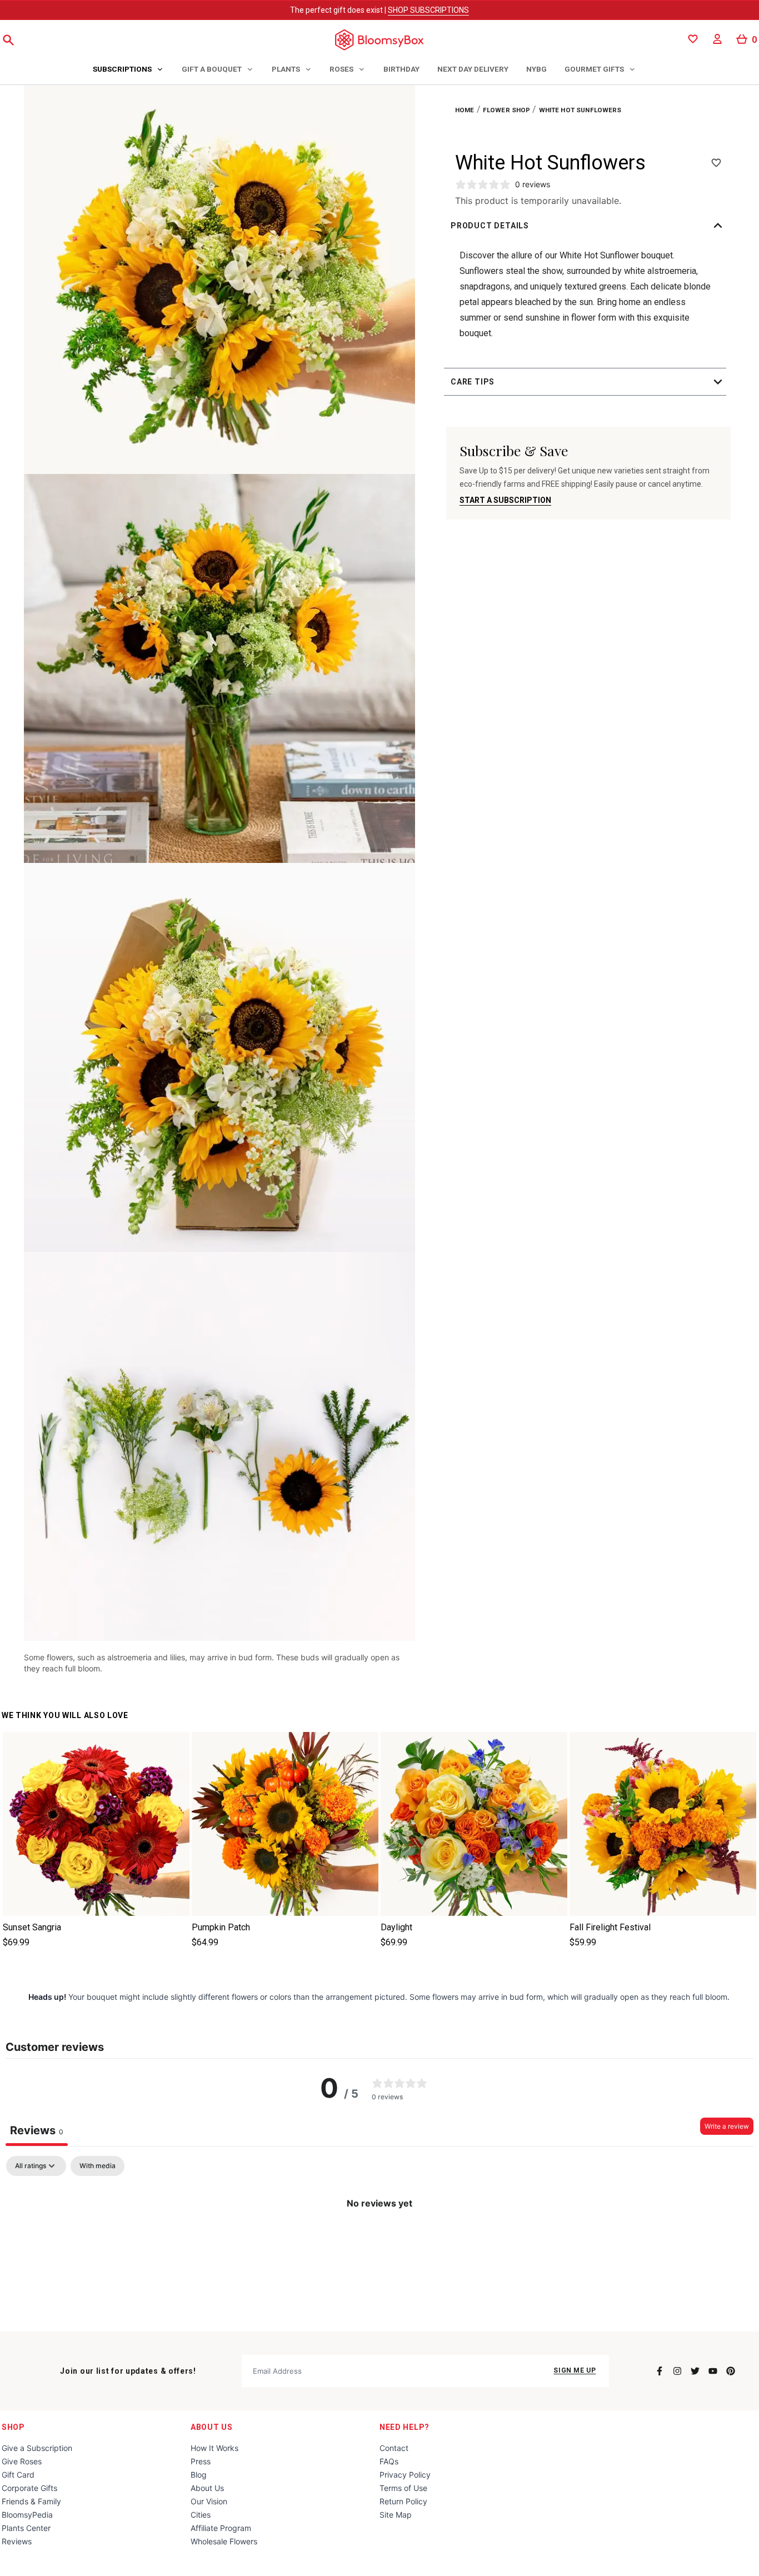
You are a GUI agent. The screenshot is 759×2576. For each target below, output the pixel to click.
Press (201, 2461)
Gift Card (18, 2475)
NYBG (536, 69)
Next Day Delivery (473, 69)
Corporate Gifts (29, 2488)
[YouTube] (713, 2371)
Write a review (727, 2126)
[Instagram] (677, 2371)
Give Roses (22, 2461)
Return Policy (403, 2501)
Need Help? (405, 2427)
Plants (286, 69)
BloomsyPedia (27, 2515)
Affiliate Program (221, 2528)
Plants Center (26, 2528)
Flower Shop (507, 110)
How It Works (214, 2448)
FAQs (389, 2461)
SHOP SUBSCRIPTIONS (428, 10)
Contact (394, 2448)
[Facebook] (660, 2371)
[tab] (128, 70)
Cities (201, 2515)
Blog (199, 2475)
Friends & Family (31, 2501)
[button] (588, 226)
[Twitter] (695, 2371)
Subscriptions (122, 69)
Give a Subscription (37, 2448)
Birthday (401, 69)
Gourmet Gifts (594, 69)
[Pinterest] (731, 2371)
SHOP (13, 2427)
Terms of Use (403, 2488)
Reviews (17, 2541)
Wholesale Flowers (224, 2541)
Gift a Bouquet (212, 69)
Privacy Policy (405, 2475)
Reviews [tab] (37, 2130)
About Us (212, 2427)
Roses (341, 69)
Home (465, 110)
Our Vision (209, 2501)
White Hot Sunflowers (580, 110)
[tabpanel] (379, 2241)
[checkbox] (98, 2166)
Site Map (396, 2515)
